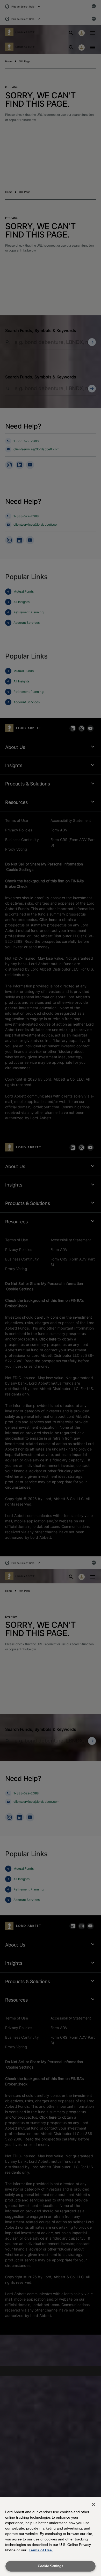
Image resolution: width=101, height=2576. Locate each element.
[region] (51, 2536)
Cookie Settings (51, 2566)
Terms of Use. (41, 2550)
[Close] (93, 2504)
